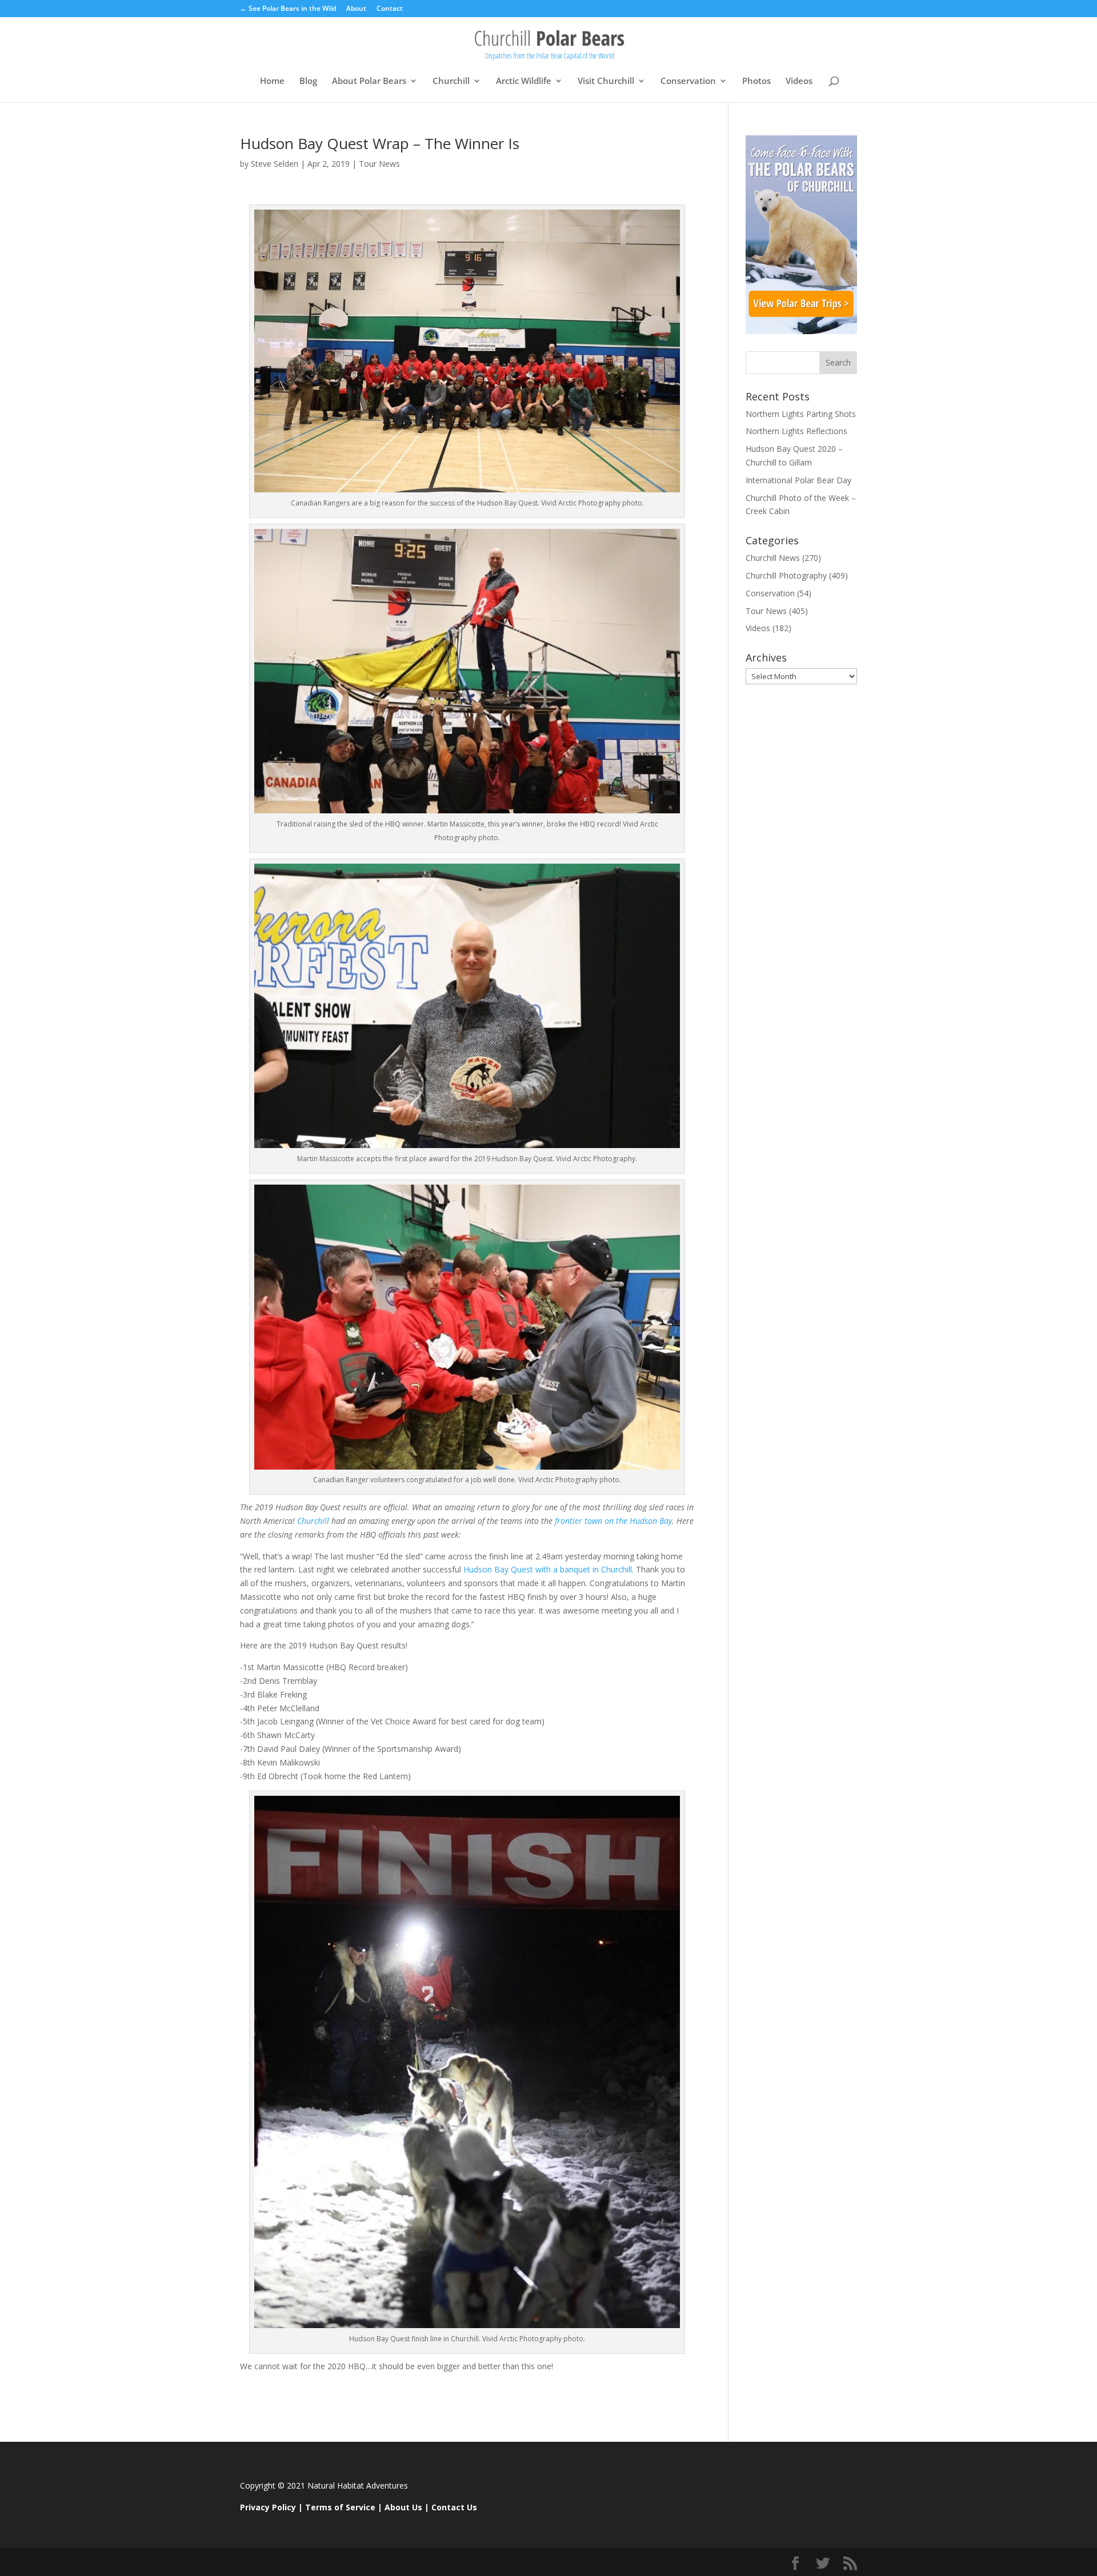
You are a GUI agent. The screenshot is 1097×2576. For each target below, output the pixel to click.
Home (272, 81)
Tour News (379, 164)
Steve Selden (275, 164)
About (356, 9)
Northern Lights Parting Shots (801, 414)
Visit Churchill (606, 81)
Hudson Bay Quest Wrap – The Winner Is (380, 143)
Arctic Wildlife (524, 81)
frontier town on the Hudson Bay (612, 1521)
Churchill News (773, 558)
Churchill (451, 81)
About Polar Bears (369, 81)
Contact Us (454, 2507)
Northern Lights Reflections (796, 431)
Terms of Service (340, 2507)
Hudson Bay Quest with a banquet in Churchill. (548, 1569)
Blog (308, 81)
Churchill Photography (786, 575)
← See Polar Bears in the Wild (288, 9)
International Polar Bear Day (798, 480)
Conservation (688, 81)
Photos (756, 81)
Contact (390, 9)
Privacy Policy (268, 2507)
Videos (799, 81)
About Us (403, 2507)
